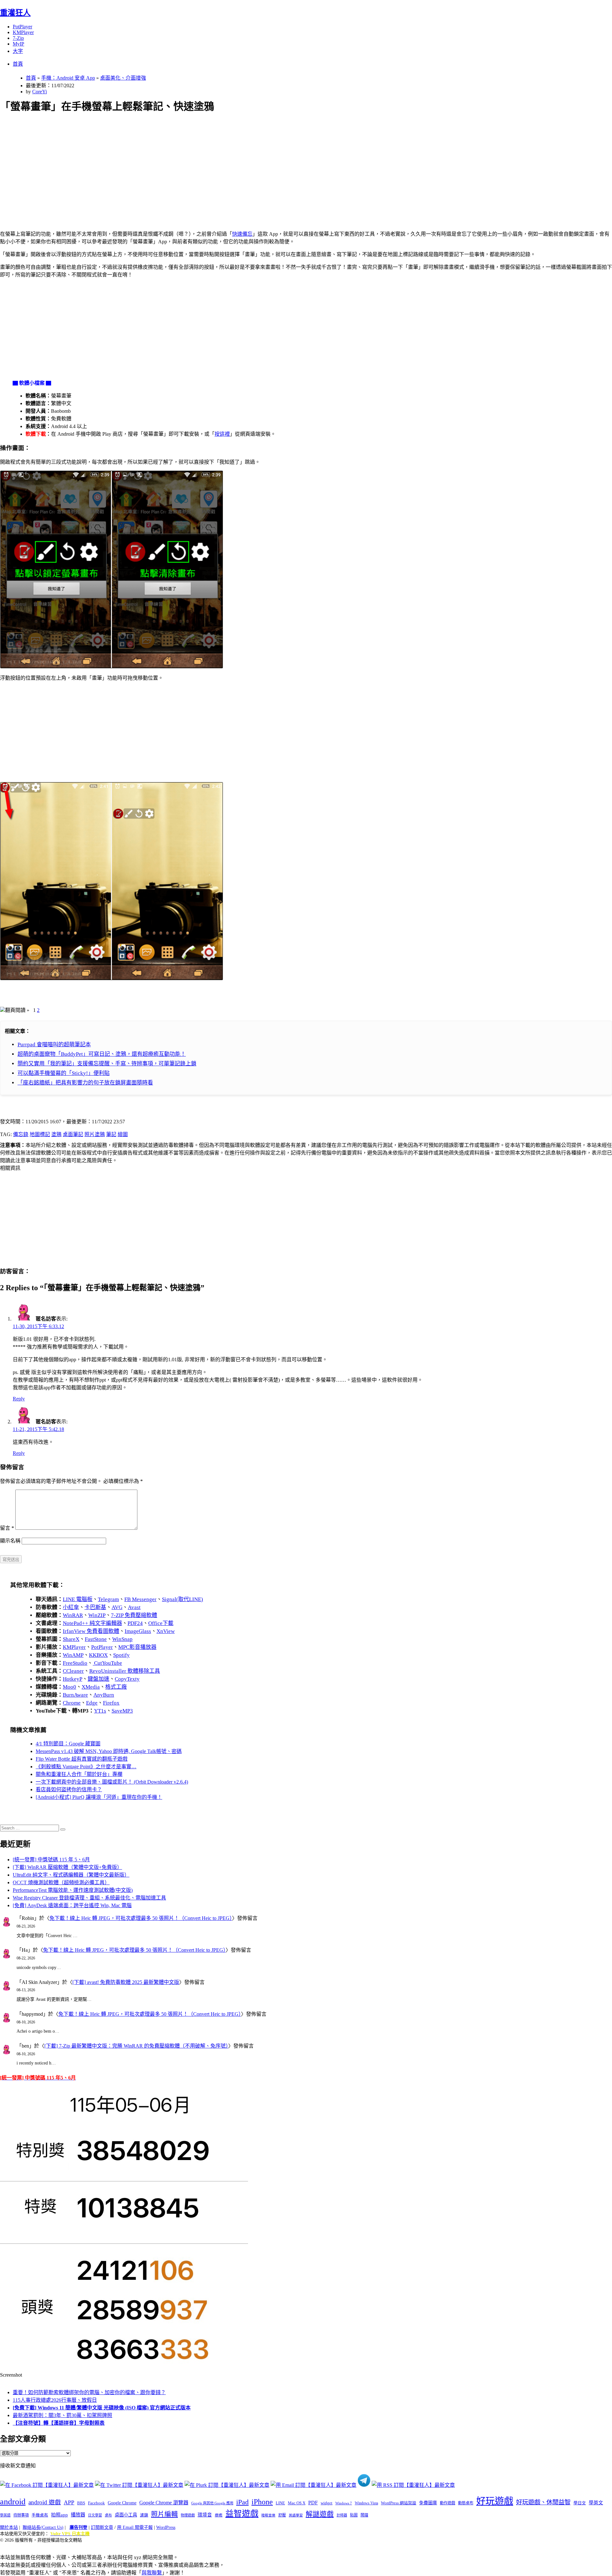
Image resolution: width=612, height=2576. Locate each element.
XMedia (91, 1687)
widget (327, 2503)
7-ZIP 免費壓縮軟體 (134, 1615)
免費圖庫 (428, 2503)
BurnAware (75, 1695)
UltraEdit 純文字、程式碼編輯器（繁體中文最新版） (71, 1875)
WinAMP (73, 1655)
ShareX (71, 1639)
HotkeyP (73, 1679)
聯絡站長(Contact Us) (43, 2527)
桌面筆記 (73, 1134)
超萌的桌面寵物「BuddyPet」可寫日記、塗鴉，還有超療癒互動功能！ (102, 1054)
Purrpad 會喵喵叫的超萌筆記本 (54, 1045)
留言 (7, 1528)
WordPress (166, 2527)
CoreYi (40, 92)
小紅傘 (71, 1607)
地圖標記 (40, 1134)
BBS (81, 2503)
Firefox (111, 1703)
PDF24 (135, 1623)
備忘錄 (21, 1134)
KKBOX (98, 1655)
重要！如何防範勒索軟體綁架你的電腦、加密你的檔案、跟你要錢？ (89, 2392)
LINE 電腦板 (78, 1599)
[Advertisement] (192, 164)
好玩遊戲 (495, 2501)
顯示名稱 (10, 1541)
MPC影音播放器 (137, 1647)
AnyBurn (104, 1695)
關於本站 (9, 2527)
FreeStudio (75, 1663)
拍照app (59, 2515)
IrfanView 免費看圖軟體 (91, 1631)
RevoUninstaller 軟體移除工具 (125, 1671)
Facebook (96, 2503)
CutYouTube (107, 1663)
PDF (313, 2503)
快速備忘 (242, 234)
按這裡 (222, 434)
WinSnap (122, 1639)
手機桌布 (40, 2515)
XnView (166, 1631)
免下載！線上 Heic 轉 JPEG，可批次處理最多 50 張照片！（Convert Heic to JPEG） (141, 1918)
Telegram (108, 1599)
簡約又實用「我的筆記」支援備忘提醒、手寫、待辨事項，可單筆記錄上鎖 (107, 1064)
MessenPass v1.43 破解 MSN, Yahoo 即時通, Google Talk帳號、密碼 (109, 1751)
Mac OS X (297, 2503)
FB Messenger (140, 1599)
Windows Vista (366, 2503)
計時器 (342, 2515)
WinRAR (73, 1615)
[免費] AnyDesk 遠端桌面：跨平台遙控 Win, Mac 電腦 (72, 1905)
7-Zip (18, 38)
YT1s (100, 1711)
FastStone (96, 1639)
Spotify (121, 1655)
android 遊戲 (45, 2502)
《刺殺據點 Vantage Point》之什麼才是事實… (86, 1767)
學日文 (580, 2503)
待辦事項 (21, 2515)
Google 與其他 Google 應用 (212, 2503)
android (13, 2502)
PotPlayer (22, 27)
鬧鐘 (364, 2515)
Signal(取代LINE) (182, 1599)
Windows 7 (344, 2503)
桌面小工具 (126, 2515)
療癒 (219, 2515)
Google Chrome (122, 2503)
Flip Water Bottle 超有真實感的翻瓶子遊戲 (82, 1759)
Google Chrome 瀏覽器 (164, 2503)
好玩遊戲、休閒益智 (543, 2502)
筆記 (111, 1134)
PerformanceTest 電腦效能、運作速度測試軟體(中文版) (73, 1890)
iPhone (262, 2502)
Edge (92, 1703)
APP (69, 2502)
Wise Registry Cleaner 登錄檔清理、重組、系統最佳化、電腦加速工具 (89, 1898)
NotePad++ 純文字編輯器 (92, 1623)
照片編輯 (164, 2514)
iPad (242, 2502)
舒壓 (282, 2515)
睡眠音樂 (268, 2515)
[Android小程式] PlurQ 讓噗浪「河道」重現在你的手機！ (99, 1797)
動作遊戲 (448, 2503)
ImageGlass (138, 1631)
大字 (18, 51)
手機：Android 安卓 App (68, 78)
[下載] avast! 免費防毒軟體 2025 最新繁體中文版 (126, 1982)
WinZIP (97, 1615)
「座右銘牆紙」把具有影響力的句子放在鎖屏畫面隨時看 (85, 1083)
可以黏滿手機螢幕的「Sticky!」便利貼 (64, 1073)
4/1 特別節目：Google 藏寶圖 (68, 1744)
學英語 (5, 2515)
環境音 (205, 2515)
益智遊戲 (242, 2514)
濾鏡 (144, 2515)
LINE (280, 2503)
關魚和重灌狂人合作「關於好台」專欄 (79, 1774)
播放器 (78, 2515)
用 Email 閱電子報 (135, 2527)
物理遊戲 (188, 2515)
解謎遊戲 (320, 2514)
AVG (117, 1607)
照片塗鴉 (95, 1134)
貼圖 (354, 2515)
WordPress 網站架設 (399, 2503)
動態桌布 (466, 2503)
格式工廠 (116, 1687)
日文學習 (95, 2515)
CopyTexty (127, 1679)
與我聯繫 (152, 2573)
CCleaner (73, 1671)
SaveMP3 (122, 1711)
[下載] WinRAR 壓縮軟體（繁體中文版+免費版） (67, 1867)
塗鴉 (56, 1134)
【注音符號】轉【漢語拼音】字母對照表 (59, 2423)
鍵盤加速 (98, 1679)
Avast (134, 1607)
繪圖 (123, 1134)
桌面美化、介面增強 (123, 78)
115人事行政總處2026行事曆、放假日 (55, 2400)
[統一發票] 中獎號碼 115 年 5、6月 (51, 1860)
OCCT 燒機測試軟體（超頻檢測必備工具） (61, 1882)
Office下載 (161, 1623)
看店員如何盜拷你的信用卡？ (69, 1789)
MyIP (18, 44)
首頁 (18, 64)
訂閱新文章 (102, 2527)
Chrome (72, 1703)
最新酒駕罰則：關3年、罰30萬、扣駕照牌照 (62, 2415)
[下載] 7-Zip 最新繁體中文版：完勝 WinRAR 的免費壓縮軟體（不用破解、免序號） (136, 2046)
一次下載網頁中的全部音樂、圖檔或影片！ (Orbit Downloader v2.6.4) (112, 1782)
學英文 (596, 2503)
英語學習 (296, 2515)
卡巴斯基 (95, 1607)
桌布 (108, 2515)
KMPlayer (23, 32)
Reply (19, 1399)
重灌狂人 (15, 13)
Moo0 (69, 1687)
